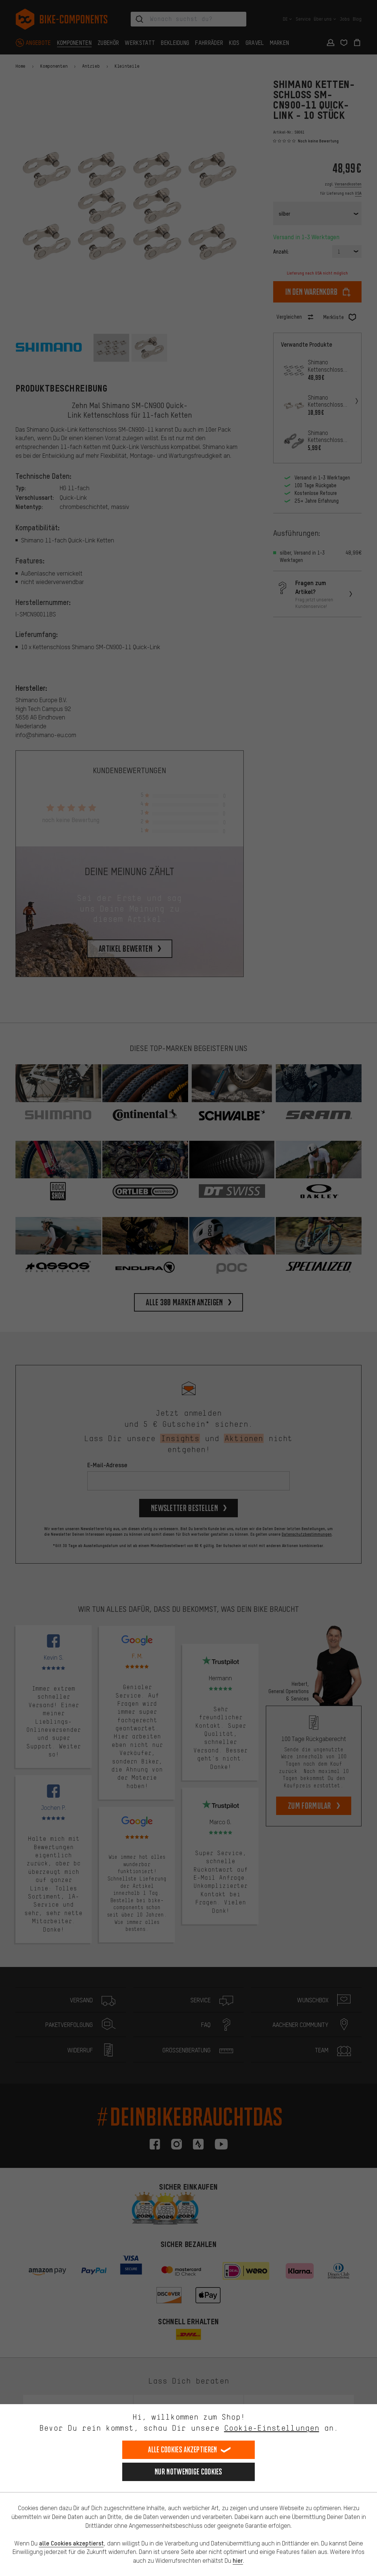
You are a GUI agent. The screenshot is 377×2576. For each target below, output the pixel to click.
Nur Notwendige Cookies (188, 2472)
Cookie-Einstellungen (272, 2428)
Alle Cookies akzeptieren (182, 2450)
